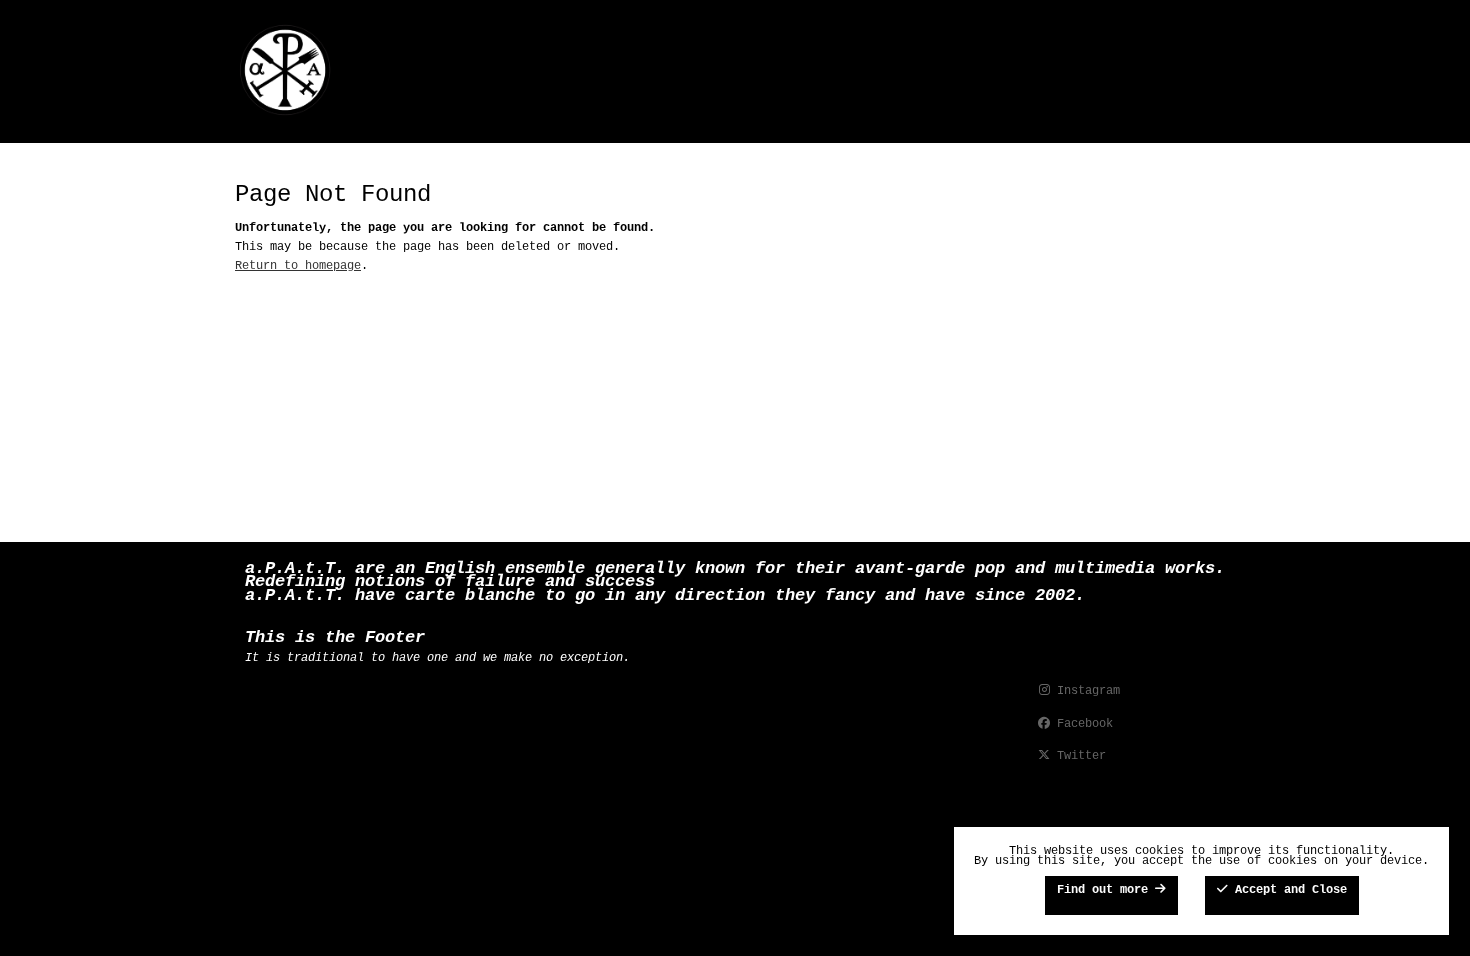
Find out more (1106, 890)
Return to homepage (298, 266)
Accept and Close (1287, 890)
